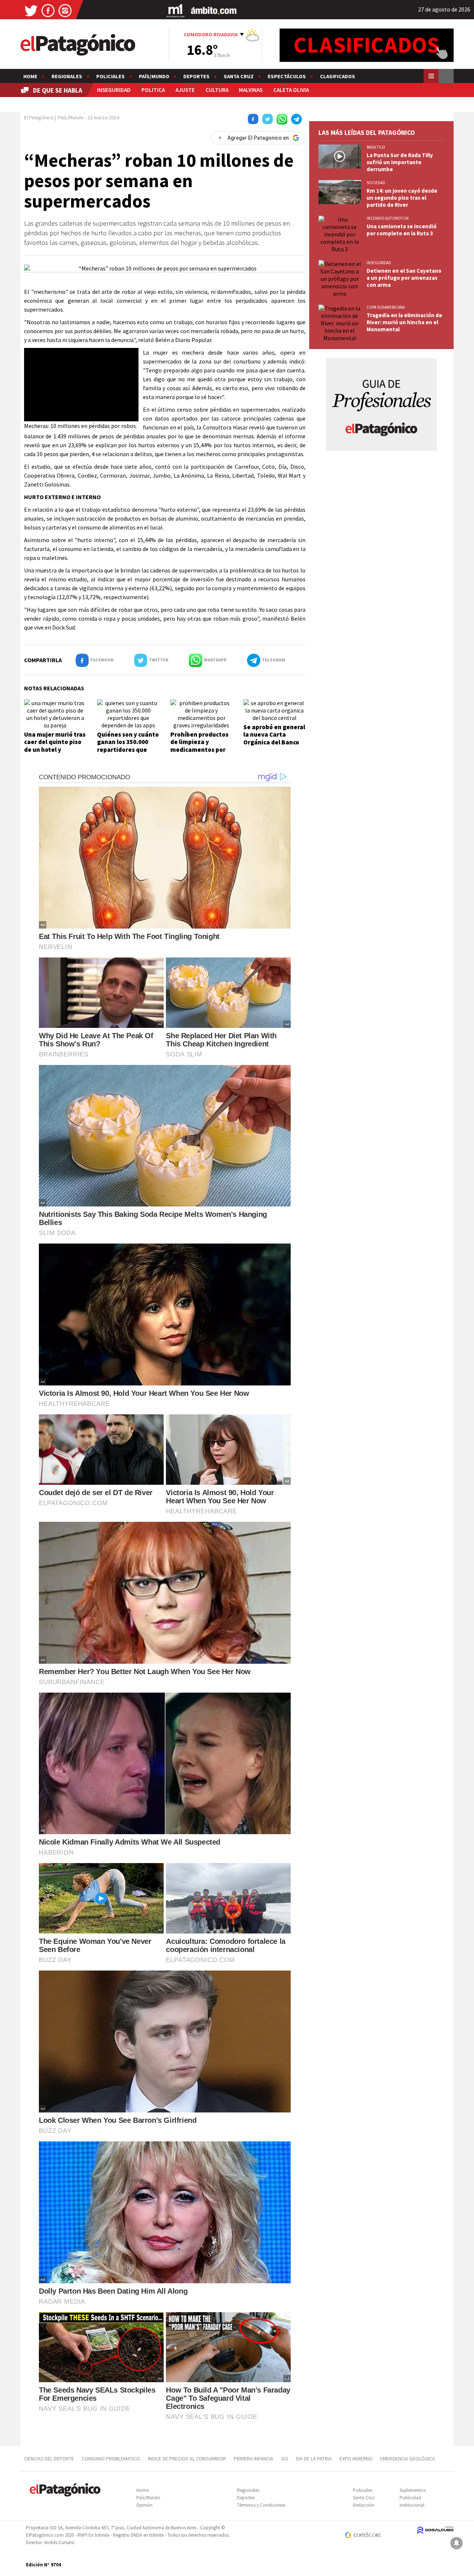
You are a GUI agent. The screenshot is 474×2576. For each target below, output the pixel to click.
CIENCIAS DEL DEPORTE (49, 2459)
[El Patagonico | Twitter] (31, 10)
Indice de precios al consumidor (187, 2459)
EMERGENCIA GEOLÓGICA (408, 2459)
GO (285, 2459)
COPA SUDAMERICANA (386, 307)
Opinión (144, 2505)
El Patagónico (39, 117)
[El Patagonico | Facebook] (48, 10)
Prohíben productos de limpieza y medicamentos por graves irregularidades (199, 750)
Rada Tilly (376, 147)
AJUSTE (185, 90)
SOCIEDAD (376, 183)
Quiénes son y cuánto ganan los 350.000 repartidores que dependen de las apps (128, 750)
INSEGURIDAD (114, 90)
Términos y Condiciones (261, 2505)
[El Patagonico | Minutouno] (176, 10)
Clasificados (338, 76)
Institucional (412, 2505)
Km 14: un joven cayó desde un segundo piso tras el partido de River (402, 198)
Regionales (67, 76)
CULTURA (217, 90)
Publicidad (410, 2498)
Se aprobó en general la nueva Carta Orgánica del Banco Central (274, 738)
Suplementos (413, 2490)
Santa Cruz (239, 76)
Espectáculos (287, 76)
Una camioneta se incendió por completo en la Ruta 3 (402, 230)
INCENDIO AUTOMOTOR (388, 218)
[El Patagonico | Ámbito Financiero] (214, 10)
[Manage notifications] (457, 2543)
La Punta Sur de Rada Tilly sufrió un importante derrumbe (400, 162)
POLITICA (153, 90)
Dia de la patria (314, 2459)
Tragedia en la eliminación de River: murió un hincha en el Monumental (404, 322)
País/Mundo (154, 76)
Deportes (196, 76)
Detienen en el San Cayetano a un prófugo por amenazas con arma (404, 278)
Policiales (111, 76)
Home (30, 76)
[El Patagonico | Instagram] (65, 10)
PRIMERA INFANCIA (253, 2459)
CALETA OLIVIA (291, 90)
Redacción (364, 2505)
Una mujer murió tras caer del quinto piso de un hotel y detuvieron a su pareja (55, 750)
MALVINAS (251, 90)
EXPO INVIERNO (356, 2459)
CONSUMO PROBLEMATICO (111, 2459)
